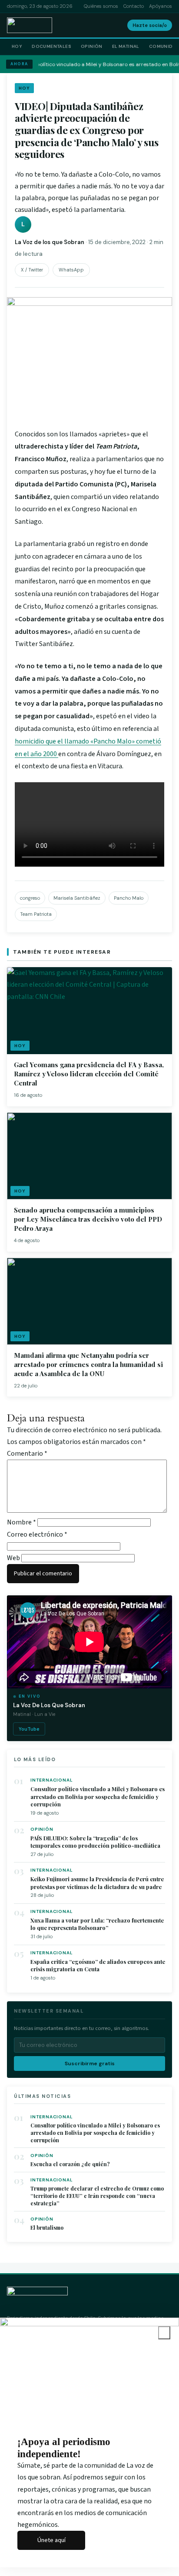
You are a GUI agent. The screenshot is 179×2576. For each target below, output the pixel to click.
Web (13, 1558)
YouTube (29, 1729)
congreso (30, 898)
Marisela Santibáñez (77, 898)
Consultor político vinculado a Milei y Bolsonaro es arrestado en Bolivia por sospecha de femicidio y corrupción (98, 1796)
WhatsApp (71, 270)
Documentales (51, 46)
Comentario (27, 1454)
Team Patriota (36, 914)
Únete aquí (51, 2540)
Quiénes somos (101, 6)
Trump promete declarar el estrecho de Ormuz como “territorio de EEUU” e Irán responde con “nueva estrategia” (97, 2196)
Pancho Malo (129, 898)
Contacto (134, 6)
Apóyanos (161, 6)
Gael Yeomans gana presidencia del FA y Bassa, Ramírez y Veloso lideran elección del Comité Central (89, 1074)
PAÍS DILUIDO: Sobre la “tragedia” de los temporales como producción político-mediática (95, 1842)
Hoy (17, 46)
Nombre (22, 1522)
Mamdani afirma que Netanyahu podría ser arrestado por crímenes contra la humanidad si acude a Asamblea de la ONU (88, 1364)
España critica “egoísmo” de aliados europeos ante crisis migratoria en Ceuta (98, 1965)
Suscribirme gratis (90, 2063)
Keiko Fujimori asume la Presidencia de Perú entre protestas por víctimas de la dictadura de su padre (97, 1883)
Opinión (92, 46)
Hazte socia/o (150, 25)
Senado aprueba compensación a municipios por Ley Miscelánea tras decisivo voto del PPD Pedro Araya (88, 1219)
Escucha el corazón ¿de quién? (70, 2164)
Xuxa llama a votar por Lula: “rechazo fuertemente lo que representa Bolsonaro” (97, 1924)
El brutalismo (47, 2228)
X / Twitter (32, 270)
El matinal (126, 46)
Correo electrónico (37, 1534)
